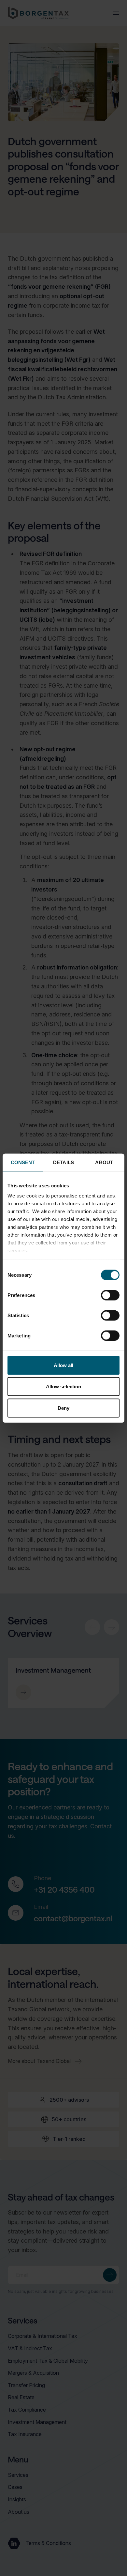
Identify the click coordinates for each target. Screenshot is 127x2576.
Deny (63, 1408)
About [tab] (104, 1162)
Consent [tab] (23, 1162)
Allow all (64, 1365)
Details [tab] (63, 1162)
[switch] (110, 1295)
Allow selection (64, 1387)
